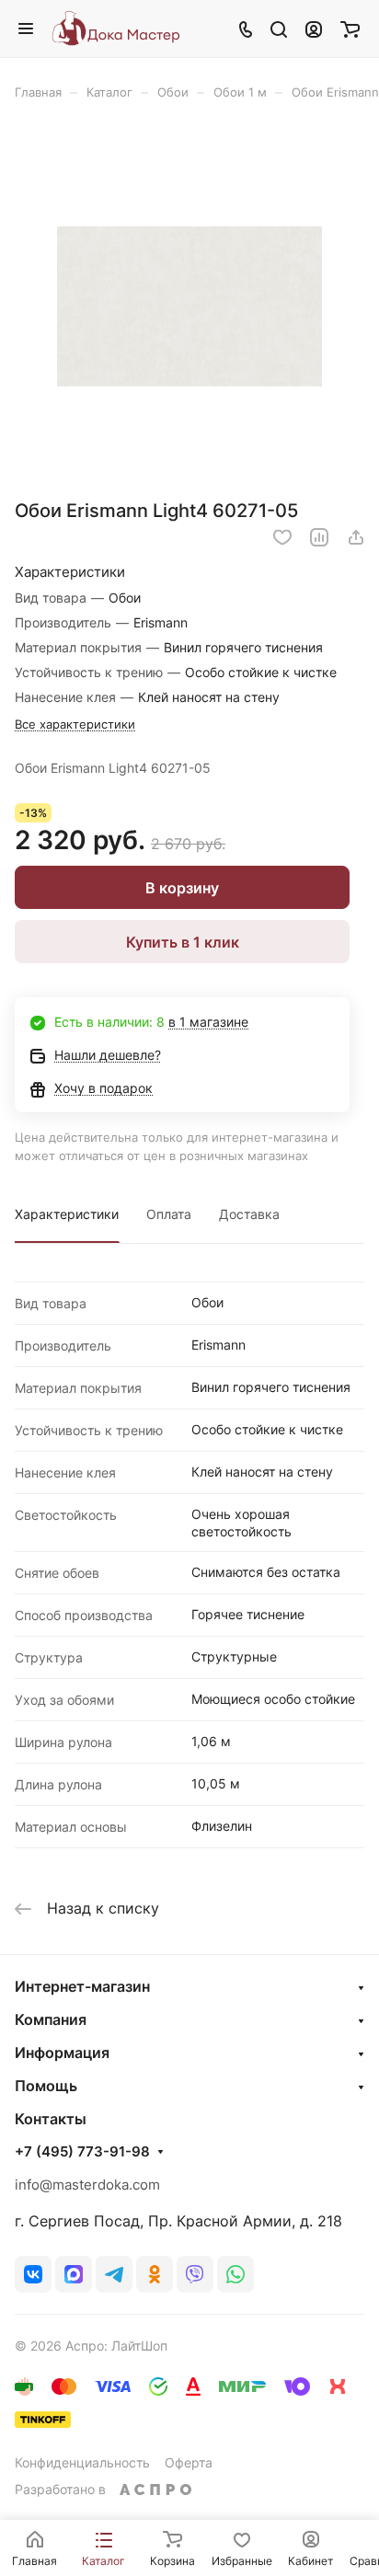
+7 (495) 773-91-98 (82, 2152)
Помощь (46, 2086)
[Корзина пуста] (350, 29)
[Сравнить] (319, 537)
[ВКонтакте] (33, 2274)
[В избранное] (282, 537)
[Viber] (195, 2274)
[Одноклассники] (155, 2274)
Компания (51, 2019)
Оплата (169, 1214)
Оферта (189, 2462)
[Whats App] (235, 2274)
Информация (62, 2053)
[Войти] (314, 29)
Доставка (249, 1214)
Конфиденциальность (82, 2462)
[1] (189, 306)
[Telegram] (114, 2274)
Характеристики (67, 1214)
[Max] (74, 2274)
